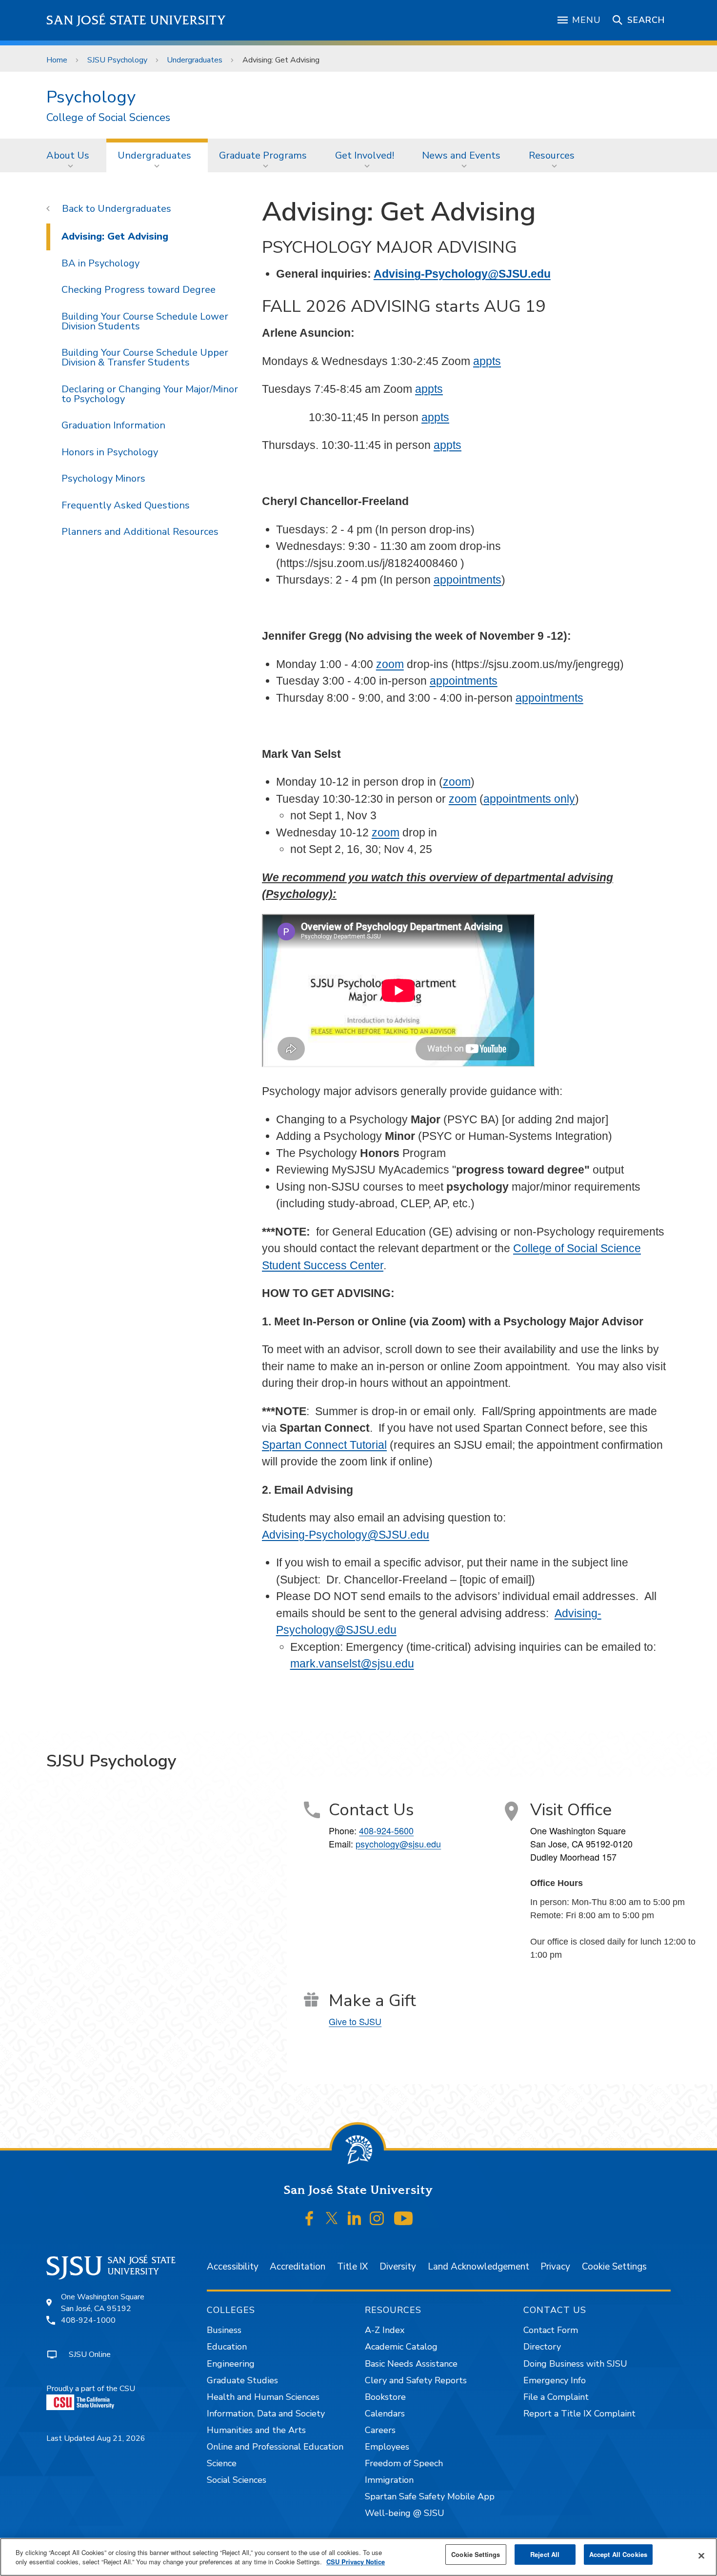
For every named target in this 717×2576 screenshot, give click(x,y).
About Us (68, 155)
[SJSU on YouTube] (403, 2218)
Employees (387, 2447)
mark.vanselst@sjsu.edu (352, 1663)
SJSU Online (90, 2354)
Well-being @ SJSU (405, 2513)
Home (57, 60)
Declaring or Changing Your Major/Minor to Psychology (150, 394)
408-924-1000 (88, 2320)
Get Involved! (365, 155)
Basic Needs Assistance (411, 2364)
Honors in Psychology (110, 452)
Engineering (231, 2364)
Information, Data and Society (266, 2414)
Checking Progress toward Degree (139, 290)
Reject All (545, 2554)
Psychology (91, 97)
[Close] (701, 2556)
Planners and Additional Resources (140, 532)
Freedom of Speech (404, 2463)
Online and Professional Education (275, 2447)
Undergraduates (195, 60)
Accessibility (233, 2267)
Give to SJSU (355, 2021)
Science (222, 2463)
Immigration (389, 2480)
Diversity (398, 2267)
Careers (380, 2430)
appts (487, 361)
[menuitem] (71, 155)
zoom (390, 664)
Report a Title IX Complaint (579, 2414)
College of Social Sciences (108, 118)
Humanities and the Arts (256, 2430)
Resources (552, 155)
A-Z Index (385, 2330)
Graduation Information (113, 425)
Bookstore (385, 2397)
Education (227, 2347)
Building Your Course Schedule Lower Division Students (145, 321)
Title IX (352, 2267)
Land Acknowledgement (478, 2267)
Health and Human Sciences (263, 2397)
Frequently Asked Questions (126, 505)
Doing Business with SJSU (575, 2364)
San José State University (136, 20)
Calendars (385, 2414)
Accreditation (298, 2267)
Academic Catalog (401, 2347)
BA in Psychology (100, 263)
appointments (468, 580)
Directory (542, 2347)
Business (224, 2330)
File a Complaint (556, 2397)
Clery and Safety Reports (416, 2380)
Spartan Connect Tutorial (324, 1445)
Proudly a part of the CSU (91, 2389)
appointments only (529, 799)
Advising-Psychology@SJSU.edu (462, 274)
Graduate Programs (263, 155)
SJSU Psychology (117, 60)
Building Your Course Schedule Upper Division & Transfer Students (145, 357)
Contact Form (551, 2330)
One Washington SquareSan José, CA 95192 (103, 2303)
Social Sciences (237, 2480)
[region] (358, 2557)
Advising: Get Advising (115, 236)
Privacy (555, 2267)
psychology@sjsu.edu (398, 1844)
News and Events (461, 155)
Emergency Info (555, 2380)
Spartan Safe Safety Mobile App (430, 2496)
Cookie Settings (614, 2267)
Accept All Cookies (618, 2554)
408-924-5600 (386, 1830)
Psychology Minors (103, 478)
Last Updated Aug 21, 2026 (96, 2438)
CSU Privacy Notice (356, 2562)
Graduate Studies (242, 2380)
